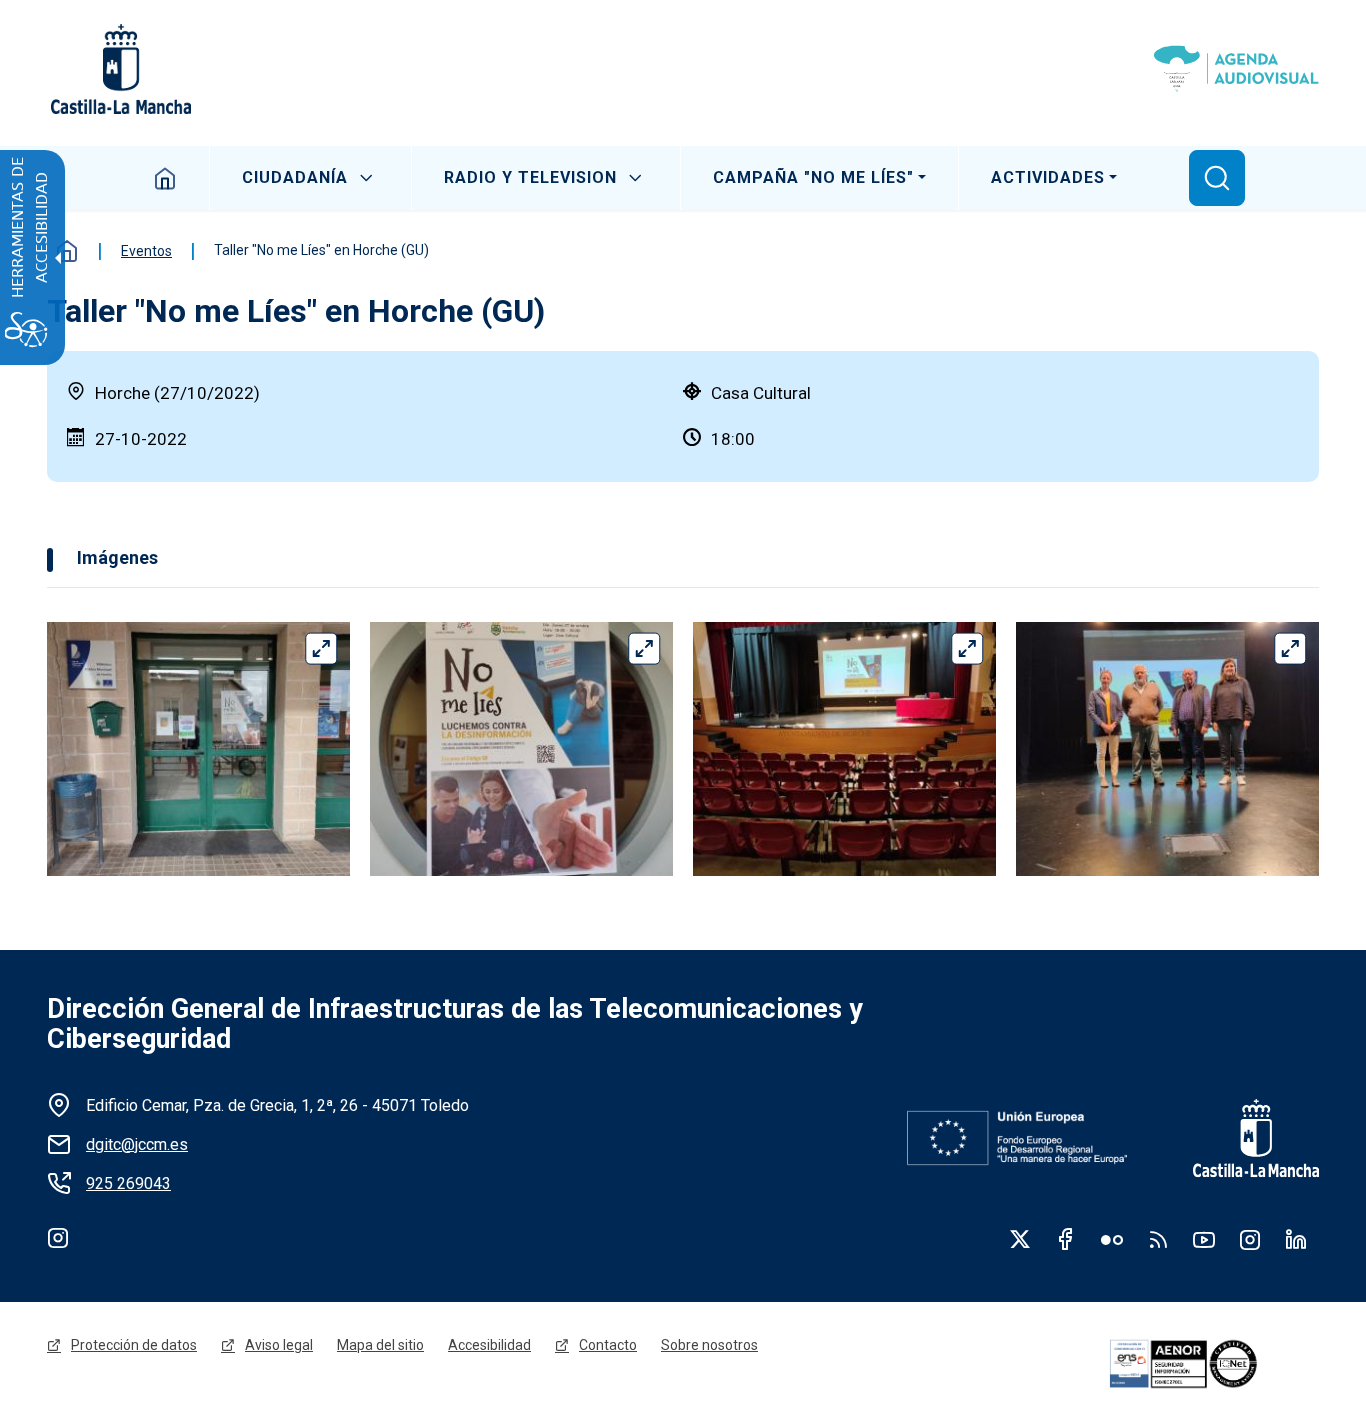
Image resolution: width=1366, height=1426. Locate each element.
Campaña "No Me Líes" (813, 177)
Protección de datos (134, 1345)
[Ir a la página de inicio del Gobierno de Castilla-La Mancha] (119, 69)
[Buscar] (1217, 178)
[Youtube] (1204, 1239)
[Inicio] (1236, 69)
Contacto (608, 1345)
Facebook (1066, 1239)
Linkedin (1296, 1239)
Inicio (165, 178)
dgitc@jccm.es (137, 1144)
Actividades (1048, 177)
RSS (1158, 1239)
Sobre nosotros (709, 1345)
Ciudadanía (295, 177)
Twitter (1020, 1239)
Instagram (58, 1237)
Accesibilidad (489, 1345)
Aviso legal (279, 1345)
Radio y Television (530, 177)
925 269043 (128, 1183)
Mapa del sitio (380, 1345)
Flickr (1112, 1239)
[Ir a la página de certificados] (1211, 1364)
